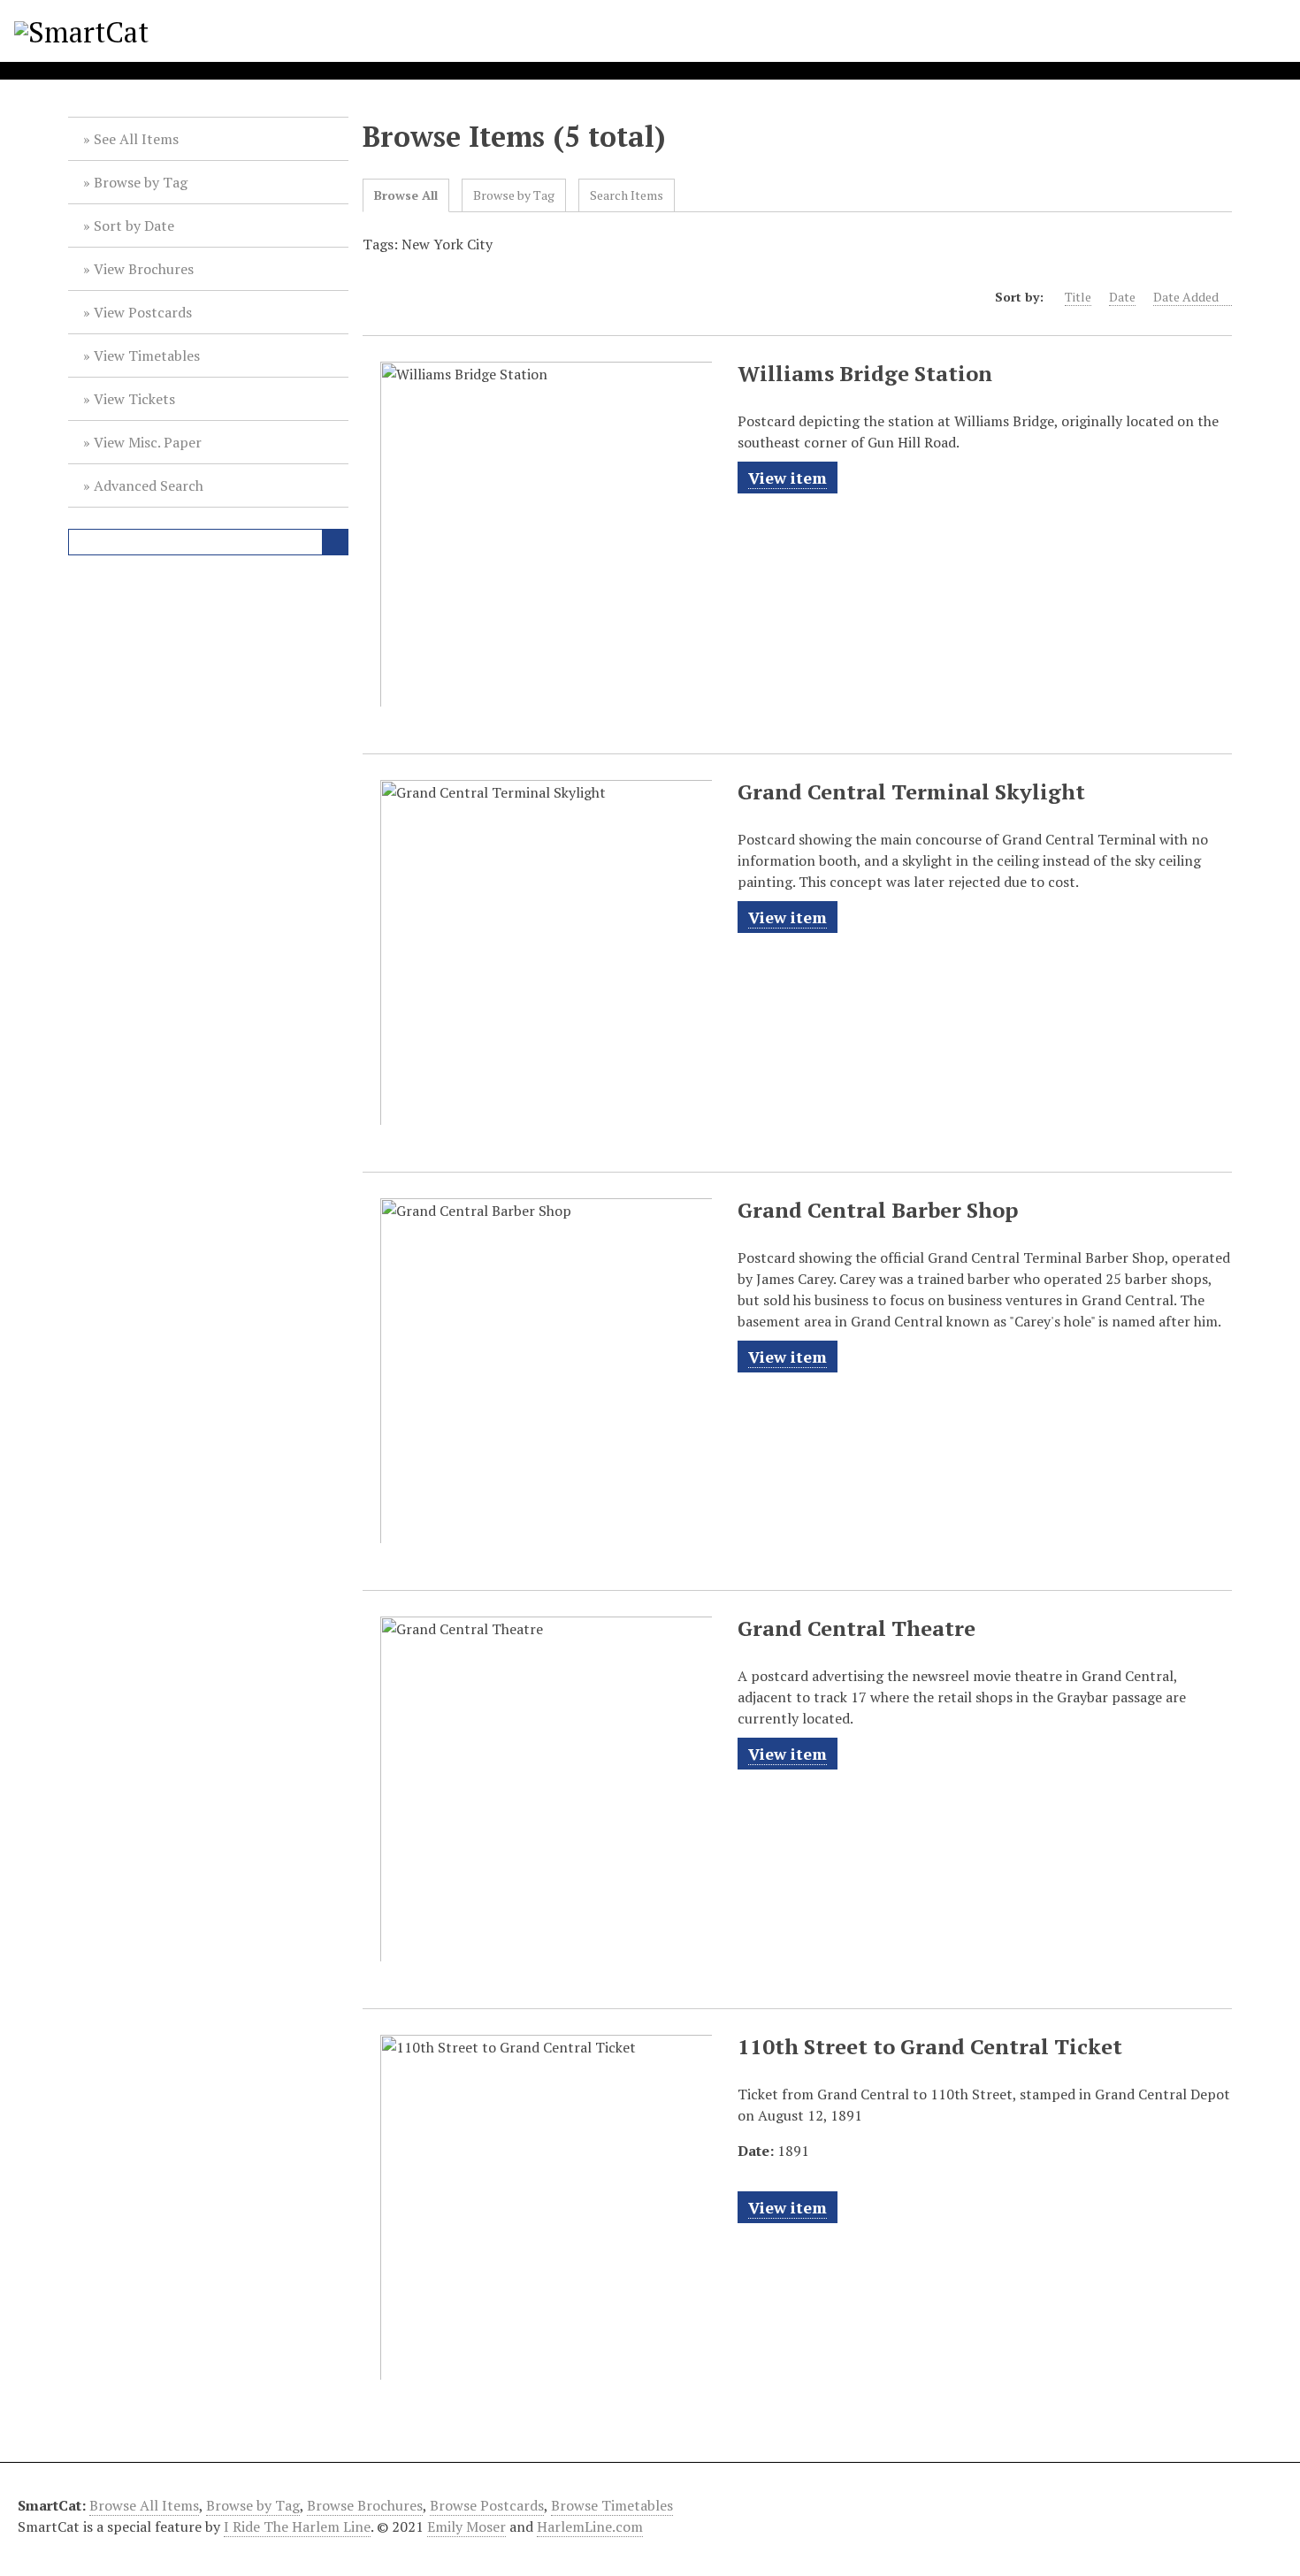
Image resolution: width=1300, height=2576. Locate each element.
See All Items (136, 139)
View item (788, 478)
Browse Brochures (365, 2505)
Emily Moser (466, 2526)
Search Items (627, 195)
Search (335, 542)
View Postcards (143, 312)
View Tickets (134, 399)
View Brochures (144, 269)
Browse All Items (144, 2505)
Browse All (406, 195)
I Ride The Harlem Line (297, 2526)
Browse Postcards (487, 2505)
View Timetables (147, 355)
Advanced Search (149, 485)
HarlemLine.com (590, 2526)
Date (1122, 297)
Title (1078, 297)
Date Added (1186, 297)
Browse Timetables (612, 2505)
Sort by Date (134, 225)
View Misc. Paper (148, 442)
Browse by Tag (141, 182)
